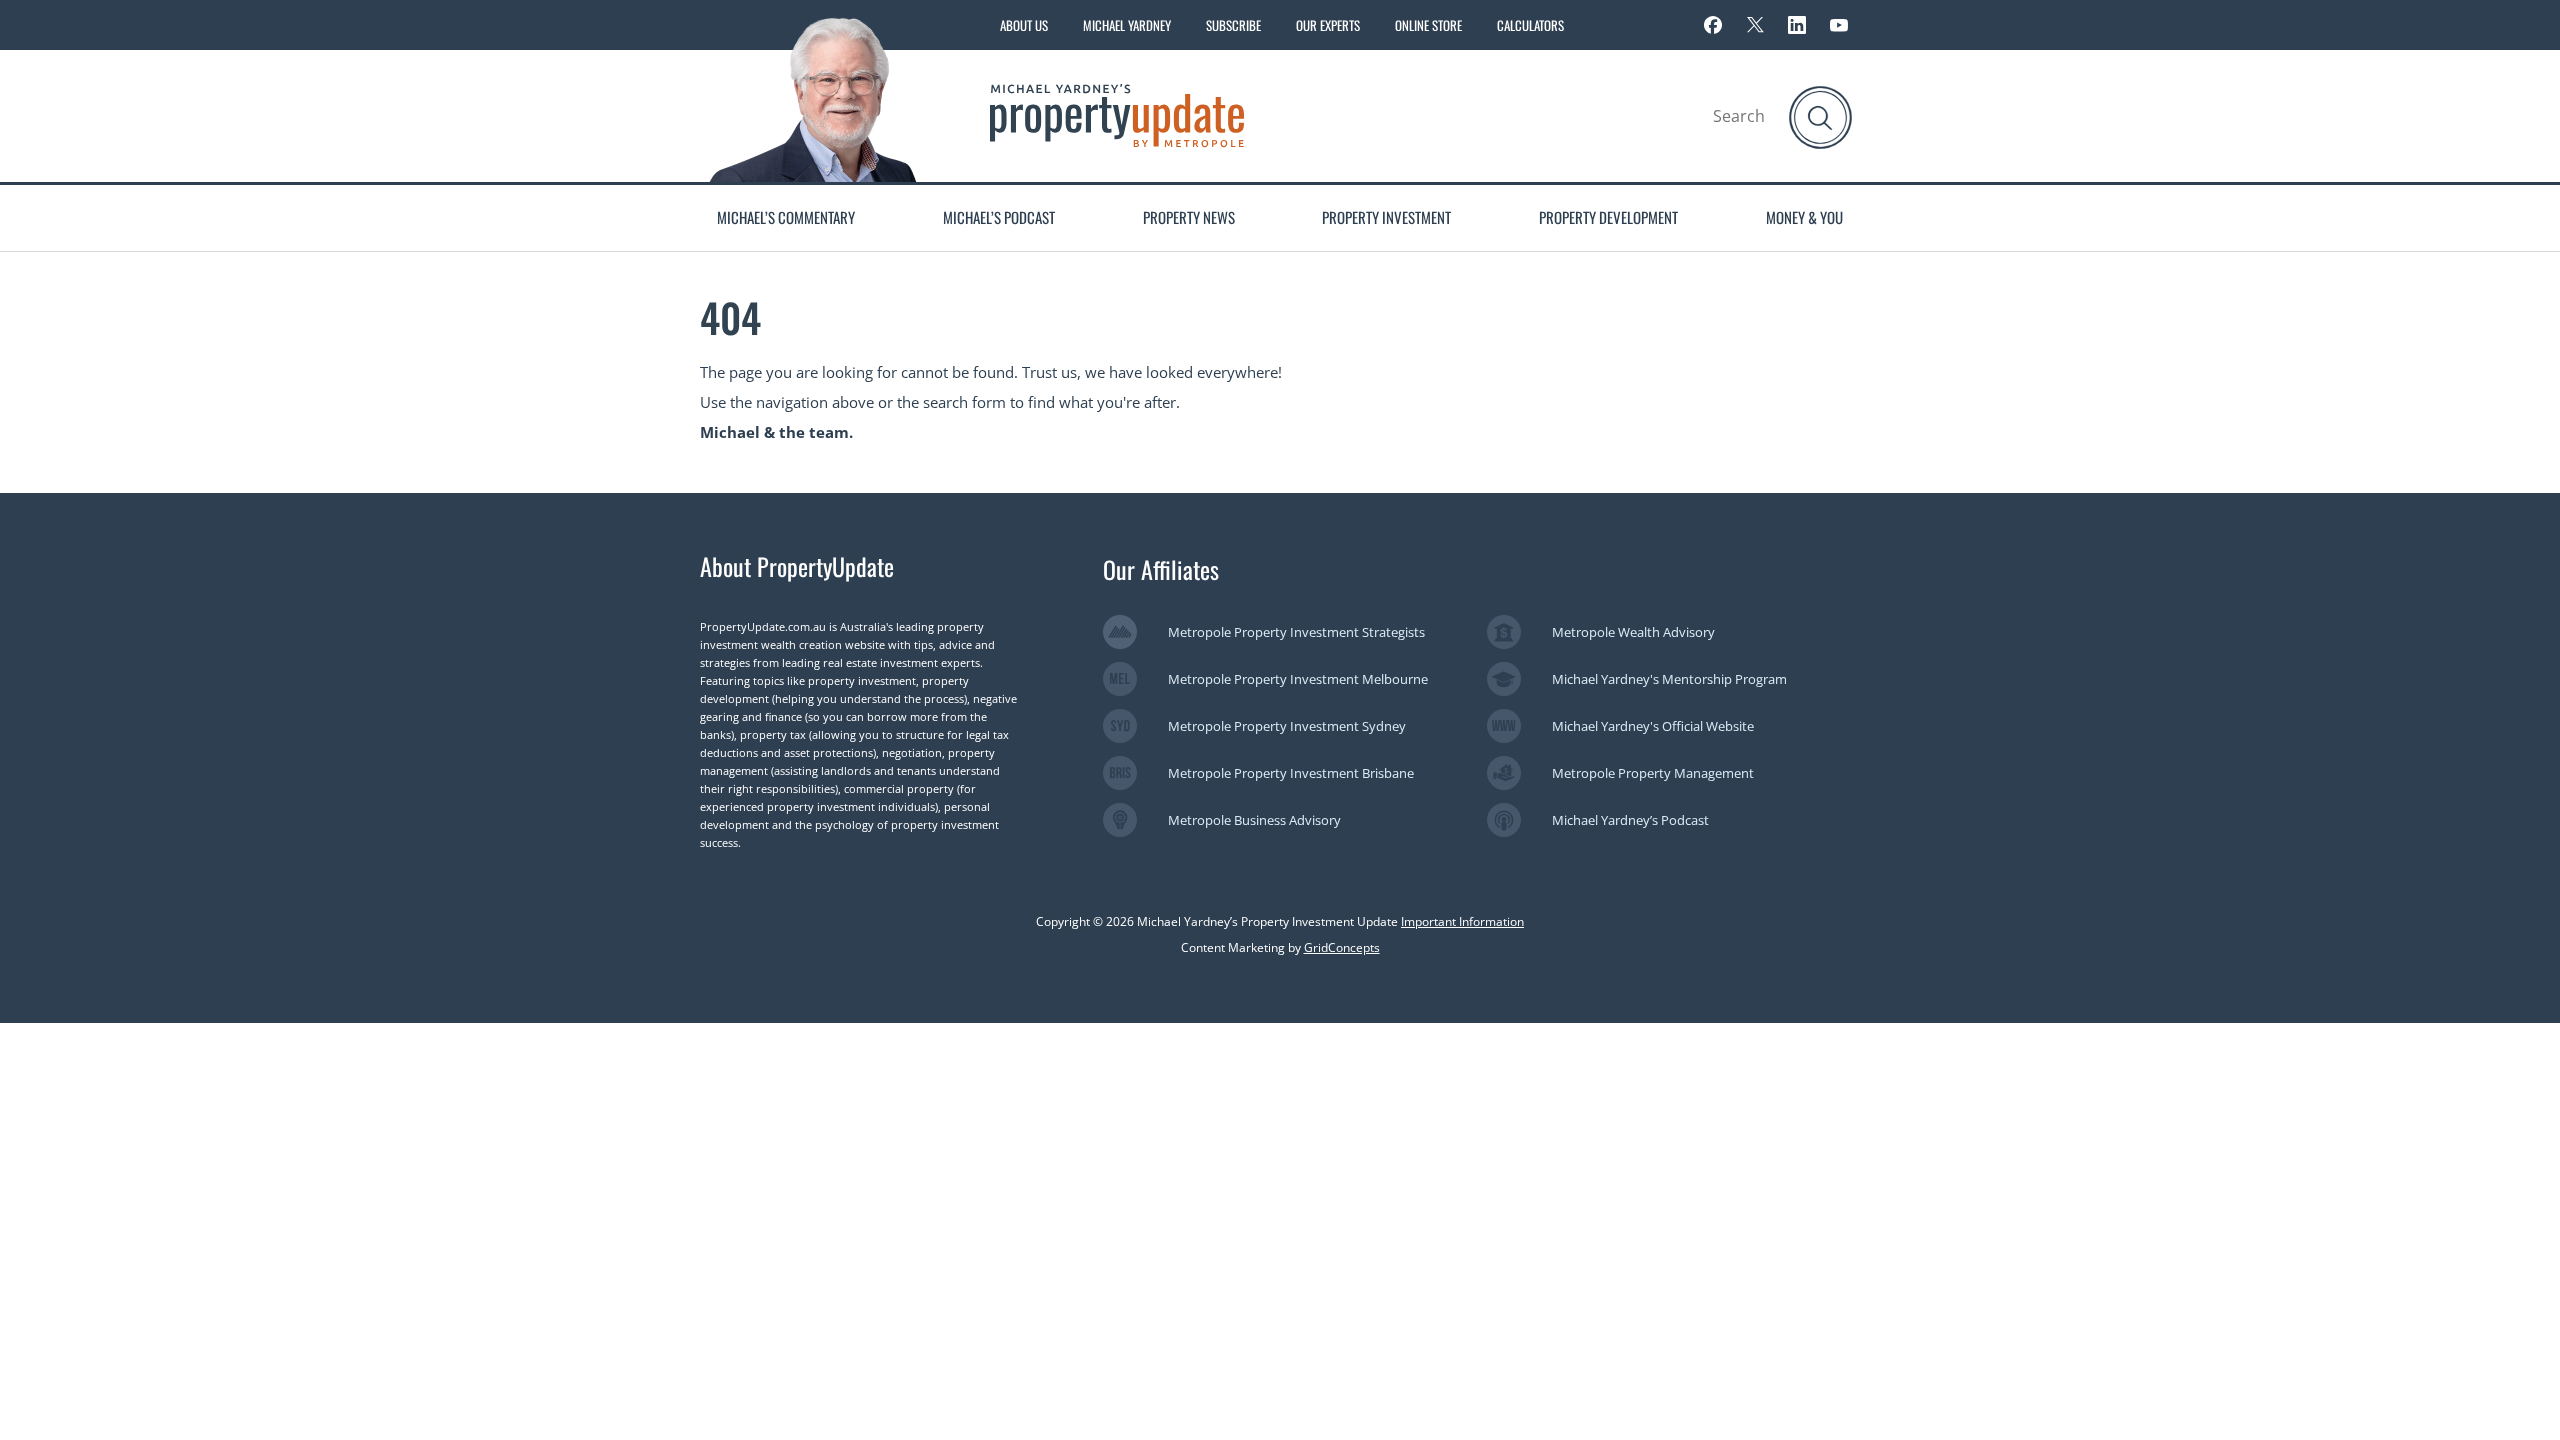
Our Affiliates (1161, 569)
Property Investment (1386, 217)
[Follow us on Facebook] (1713, 25)
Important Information (1462, 921)
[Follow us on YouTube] (1839, 25)
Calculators (1530, 25)
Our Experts (1328, 25)
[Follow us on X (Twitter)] (1755, 25)
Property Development (1608, 217)
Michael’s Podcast (999, 217)
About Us (1024, 25)
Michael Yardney (1127, 25)
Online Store (1428, 25)
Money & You (1804, 217)
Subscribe (1233, 25)
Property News (1189, 217)
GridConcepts (1342, 947)
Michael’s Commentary (786, 217)
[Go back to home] (1117, 114)
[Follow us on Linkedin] (1797, 25)
